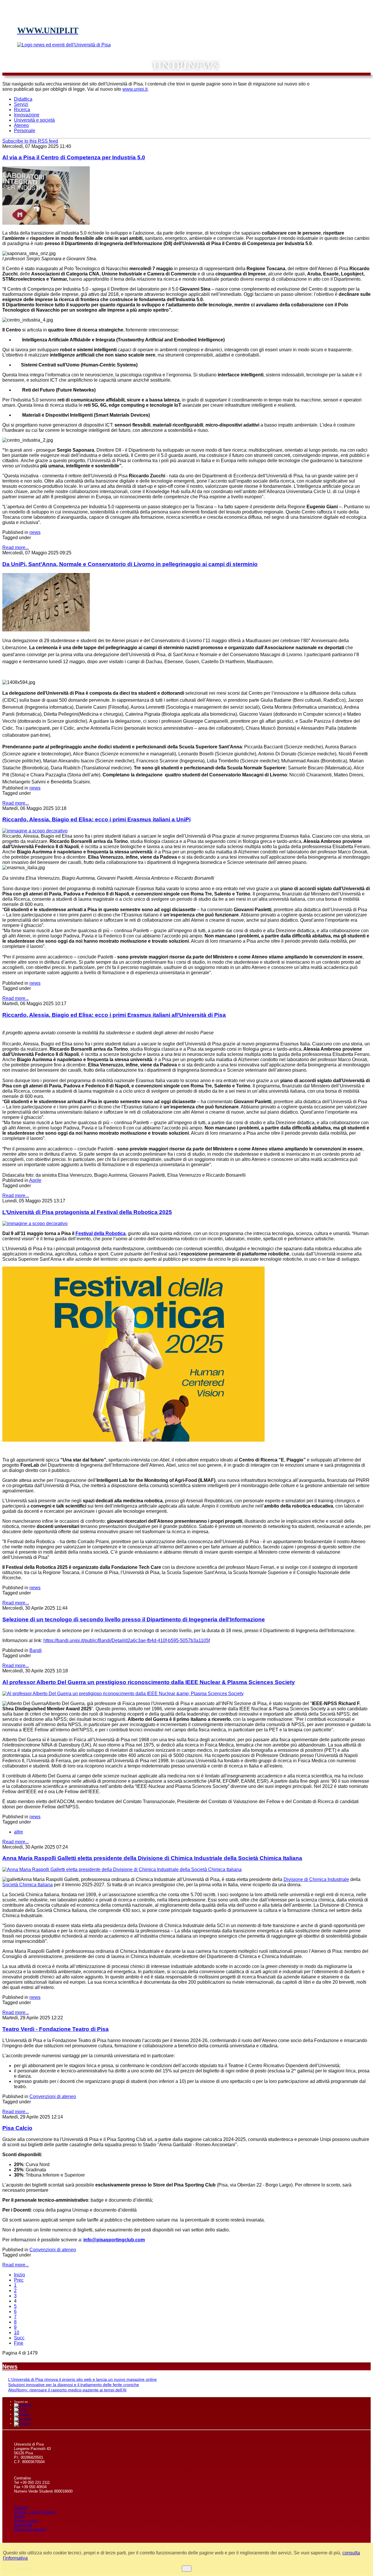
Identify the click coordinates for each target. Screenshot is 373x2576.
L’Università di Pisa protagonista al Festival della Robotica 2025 (87, 1212)
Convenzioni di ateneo (53, 2096)
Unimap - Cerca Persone (35, 2512)
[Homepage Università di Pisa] (344, 87)
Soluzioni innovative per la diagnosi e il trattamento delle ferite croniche (74, 2385)
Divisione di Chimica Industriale (316, 1879)
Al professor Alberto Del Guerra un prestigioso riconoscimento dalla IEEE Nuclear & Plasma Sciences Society (149, 1682)
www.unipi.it (135, 89)
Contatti (21, 2508)
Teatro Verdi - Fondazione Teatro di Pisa (56, 2029)
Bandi (36, 1650)
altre (19, 1832)
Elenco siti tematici (30, 2529)
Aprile (35, 1180)
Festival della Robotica (101, 1233)
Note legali (23, 2525)
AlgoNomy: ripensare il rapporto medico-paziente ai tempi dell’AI (67, 2390)
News (10, 2367)
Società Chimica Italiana (28, 1885)
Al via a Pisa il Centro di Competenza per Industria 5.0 (74, 157)
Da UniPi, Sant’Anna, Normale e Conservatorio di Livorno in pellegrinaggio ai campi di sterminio (130, 564)
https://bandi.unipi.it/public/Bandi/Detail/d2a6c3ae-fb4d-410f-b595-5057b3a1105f (127, 1640)
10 (17, 2333)
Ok (187, 2569)
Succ (19, 2338)
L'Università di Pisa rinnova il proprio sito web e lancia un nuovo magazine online (82, 2379)
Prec (19, 2280)
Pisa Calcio (17, 2128)
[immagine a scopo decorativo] (46, 630)
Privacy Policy (26, 2521)
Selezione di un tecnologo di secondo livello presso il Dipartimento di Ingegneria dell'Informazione (134, 1619)
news (35, 532)
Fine (19, 2343)
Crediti (19, 2516)
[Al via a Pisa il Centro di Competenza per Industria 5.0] (46, 223)
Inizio (20, 2275)
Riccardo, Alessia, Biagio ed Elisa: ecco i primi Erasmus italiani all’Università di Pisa (114, 1015)
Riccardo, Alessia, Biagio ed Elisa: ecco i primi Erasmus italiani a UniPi (96, 819)
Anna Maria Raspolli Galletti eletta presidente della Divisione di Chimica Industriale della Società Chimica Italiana (152, 1858)
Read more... (16, 547)
